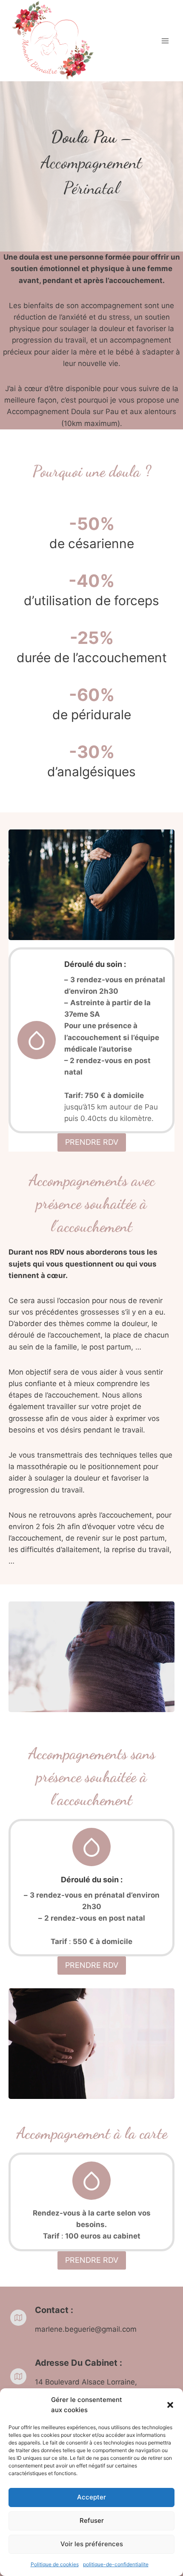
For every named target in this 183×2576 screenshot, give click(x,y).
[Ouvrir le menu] (165, 41)
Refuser (92, 2520)
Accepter (91, 2497)
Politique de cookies (55, 2564)
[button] (170, 2405)
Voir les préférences (92, 2544)
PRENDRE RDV (92, 1142)
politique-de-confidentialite (116, 2564)
